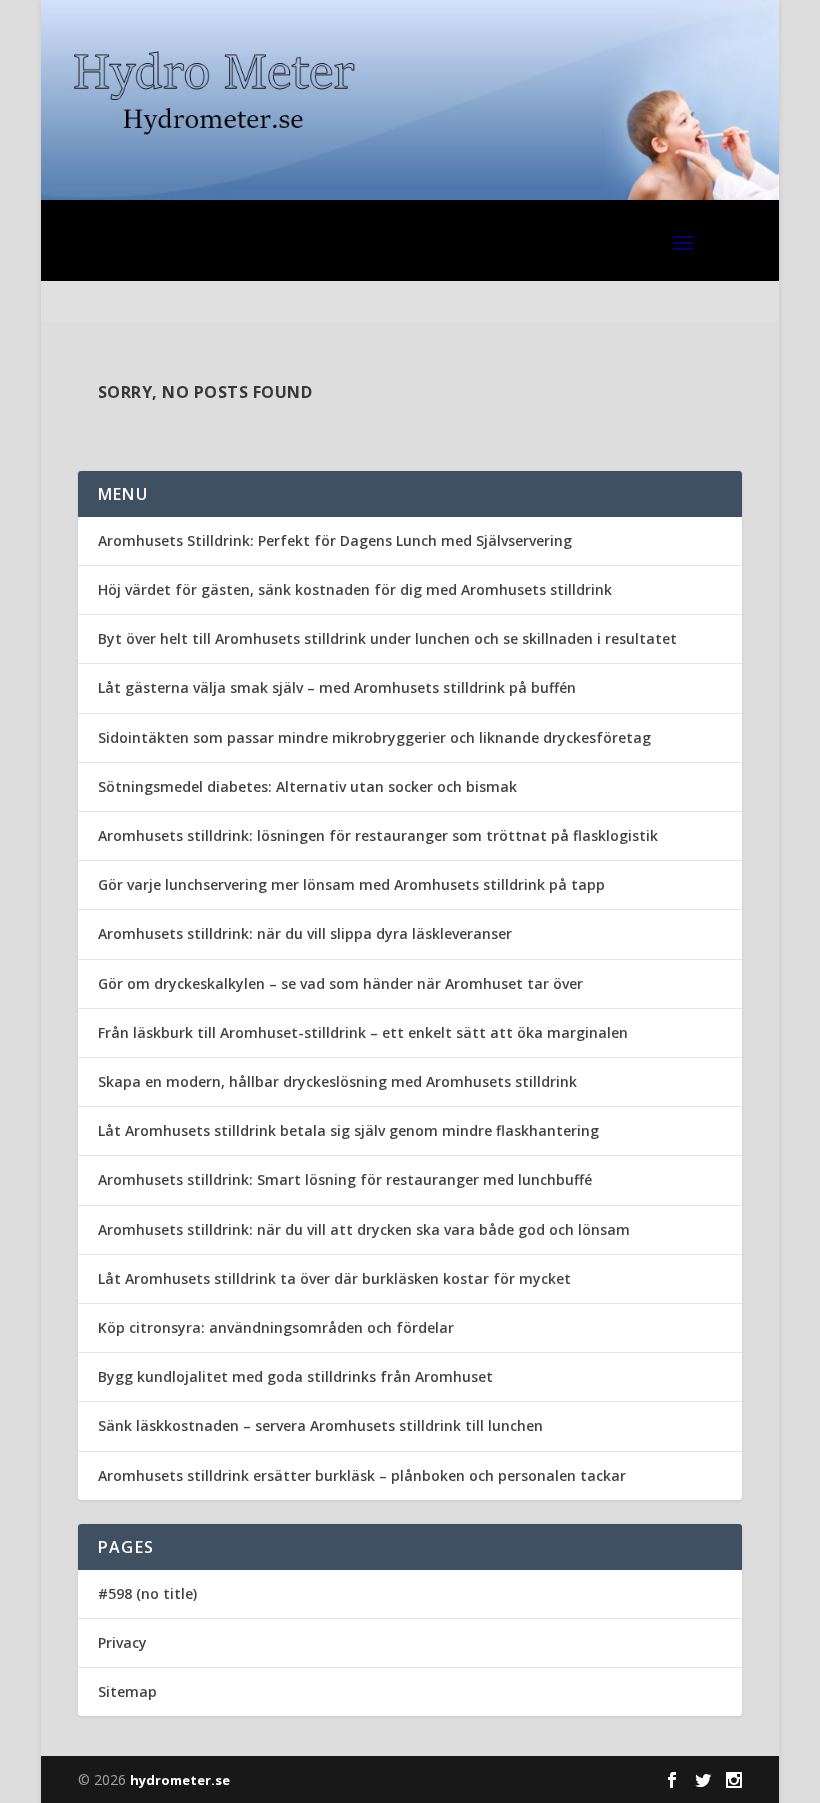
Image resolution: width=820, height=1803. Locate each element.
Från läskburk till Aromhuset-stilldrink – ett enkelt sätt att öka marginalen (363, 1032)
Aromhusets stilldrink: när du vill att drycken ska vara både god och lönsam (364, 1229)
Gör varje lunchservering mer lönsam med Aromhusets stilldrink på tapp (351, 884)
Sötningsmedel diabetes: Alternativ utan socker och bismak (307, 786)
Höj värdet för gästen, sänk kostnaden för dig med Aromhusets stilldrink (355, 589)
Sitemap (127, 1691)
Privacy (122, 1642)
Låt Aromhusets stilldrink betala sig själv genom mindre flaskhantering (348, 1130)
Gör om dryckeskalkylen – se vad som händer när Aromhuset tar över (340, 983)
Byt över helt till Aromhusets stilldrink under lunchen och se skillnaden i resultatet (387, 638)
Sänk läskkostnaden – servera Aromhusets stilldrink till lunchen (320, 1425)
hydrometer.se (180, 1780)
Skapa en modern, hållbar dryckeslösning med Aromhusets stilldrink (337, 1081)
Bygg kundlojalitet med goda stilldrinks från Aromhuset (295, 1376)
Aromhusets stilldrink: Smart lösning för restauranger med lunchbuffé (345, 1179)
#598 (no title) (147, 1593)
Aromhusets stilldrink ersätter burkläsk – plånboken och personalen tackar (362, 1475)
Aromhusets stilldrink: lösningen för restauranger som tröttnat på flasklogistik (378, 835)
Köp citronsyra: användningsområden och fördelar (276, 1327)
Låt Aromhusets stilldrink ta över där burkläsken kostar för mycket (334, 1278)
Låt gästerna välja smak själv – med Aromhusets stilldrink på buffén (337, 687)
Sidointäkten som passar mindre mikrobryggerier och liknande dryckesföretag (374, 737)
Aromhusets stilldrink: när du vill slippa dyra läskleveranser (305, 933)
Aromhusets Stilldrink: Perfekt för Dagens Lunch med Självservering (335, 540)
